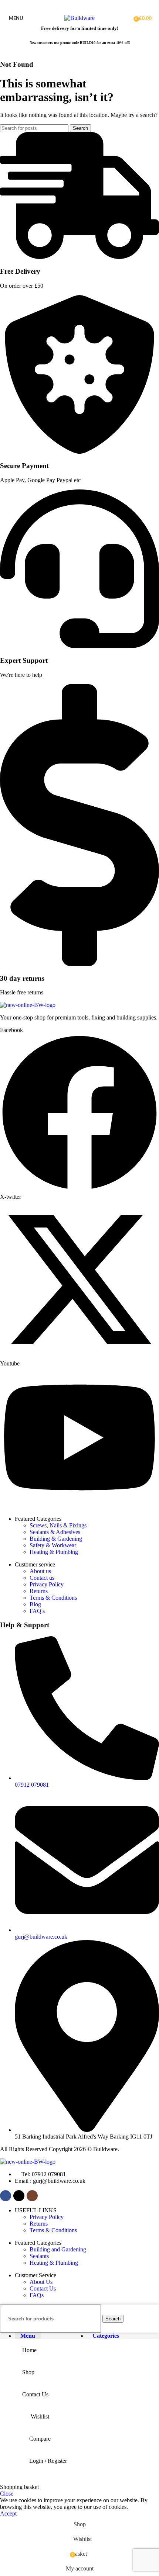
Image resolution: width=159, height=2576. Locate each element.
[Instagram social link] (89, 5)
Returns (39, 1591)
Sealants (39, 2256)
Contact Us (43, 2288)
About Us (41, 2282)
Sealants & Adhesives (55, 1532)
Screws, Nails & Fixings (58, 1525)
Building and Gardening (58, 2249)
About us (40, 1571)
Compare (40, 2439)
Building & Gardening (56, 1539)
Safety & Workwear (53, 1545)
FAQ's (37, 1611)
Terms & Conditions (53, 1598)
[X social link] (79, 5)
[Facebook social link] (70, 5)
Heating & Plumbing (54, 1552)
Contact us (42, 1578)
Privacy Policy (47, 1584)
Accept (8, 2513)
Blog (35, 1604)
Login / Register (48, 2461)
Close (7, 2494)
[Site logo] (79, 18)
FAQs (37, 2295)
